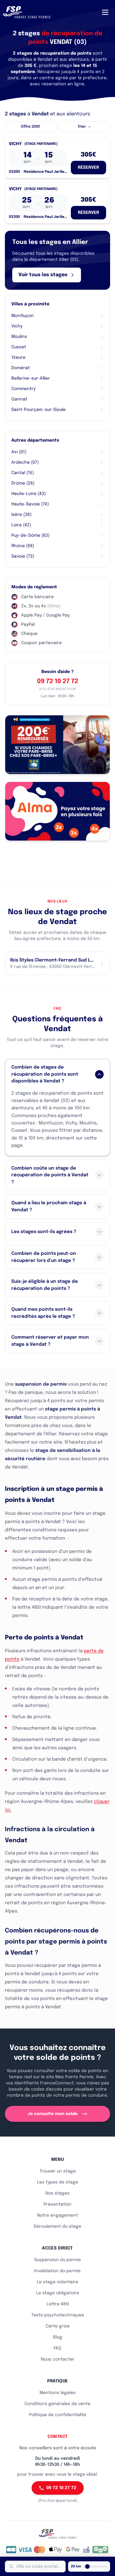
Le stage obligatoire (58, 2293)
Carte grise (58, 2326)
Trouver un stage (58, 2171)
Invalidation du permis (57, 2271)
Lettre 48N (58, 2304)
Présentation (57, 2204)
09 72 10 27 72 (58, 681)
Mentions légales (58, 2393)
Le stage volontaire (57, 2282)
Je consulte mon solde (53, 2114)
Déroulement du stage (57, 2226)
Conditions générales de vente (57, 2404)
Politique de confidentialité (58, 2415)
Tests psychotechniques (58, 2315)
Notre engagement (57, 2215)
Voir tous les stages (43, 275)
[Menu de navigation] (105, 12)
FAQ (57, 2348)
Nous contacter (58, 2359)
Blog (58, 2337)
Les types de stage (58, 2182)
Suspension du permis (58, 2260)
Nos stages (57, 2193)
